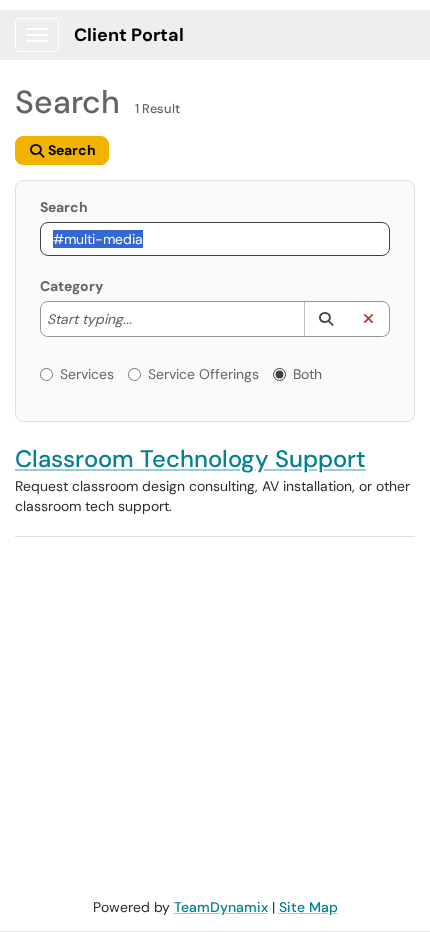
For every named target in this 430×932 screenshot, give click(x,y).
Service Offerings (203, 374)
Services (87, 374)
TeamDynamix (221, 907)
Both (307, 374)
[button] (325, 319)
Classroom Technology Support (190, 458)
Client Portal (129, 35)
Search (64, 207)
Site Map (308, 907)
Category (71, 286)
